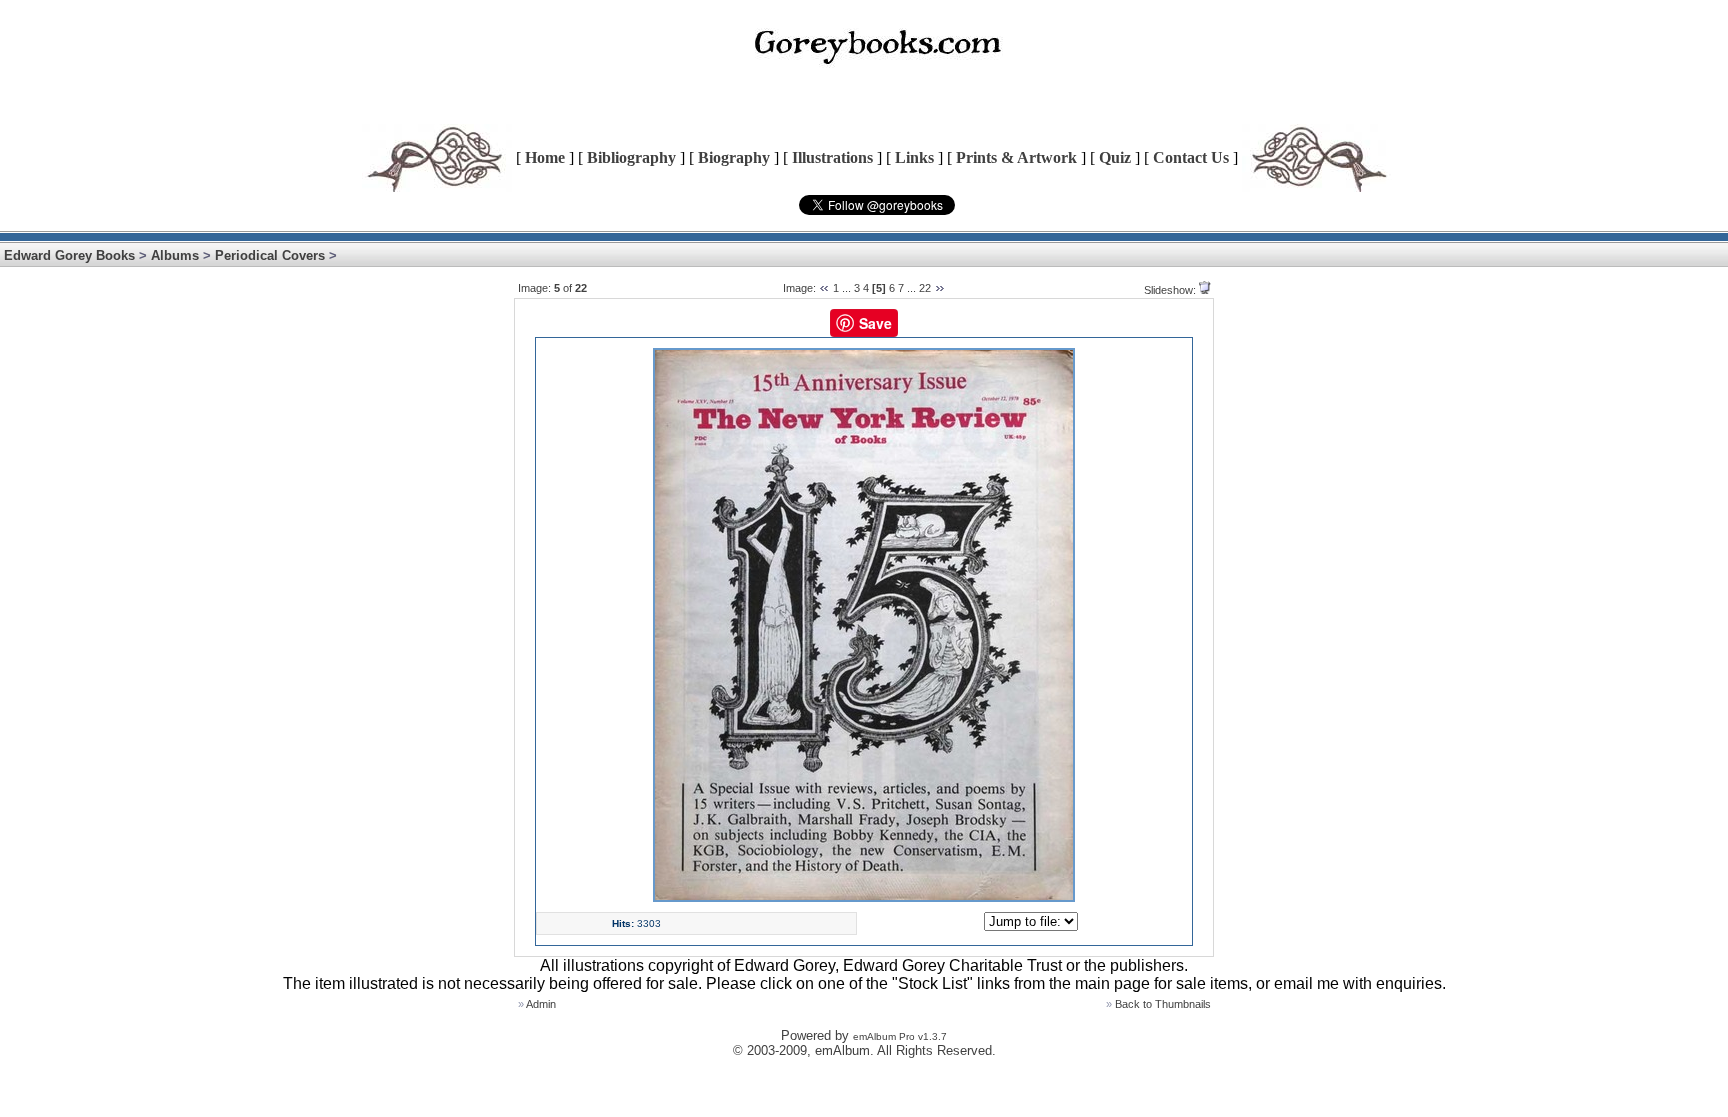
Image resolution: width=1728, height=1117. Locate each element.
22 (925, 288)
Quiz (1115, 157)
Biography (734, 157)
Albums (175, 255)
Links (914, 157)
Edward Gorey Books (69, 255)
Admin (541, 1004)
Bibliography (631, 157)
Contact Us (1191, 157)
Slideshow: (1170, 290)
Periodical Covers (270, 255)
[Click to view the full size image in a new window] (864, 898)
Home (545, 157)
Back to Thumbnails (1163, 1004)
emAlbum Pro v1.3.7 (900, 1036)
